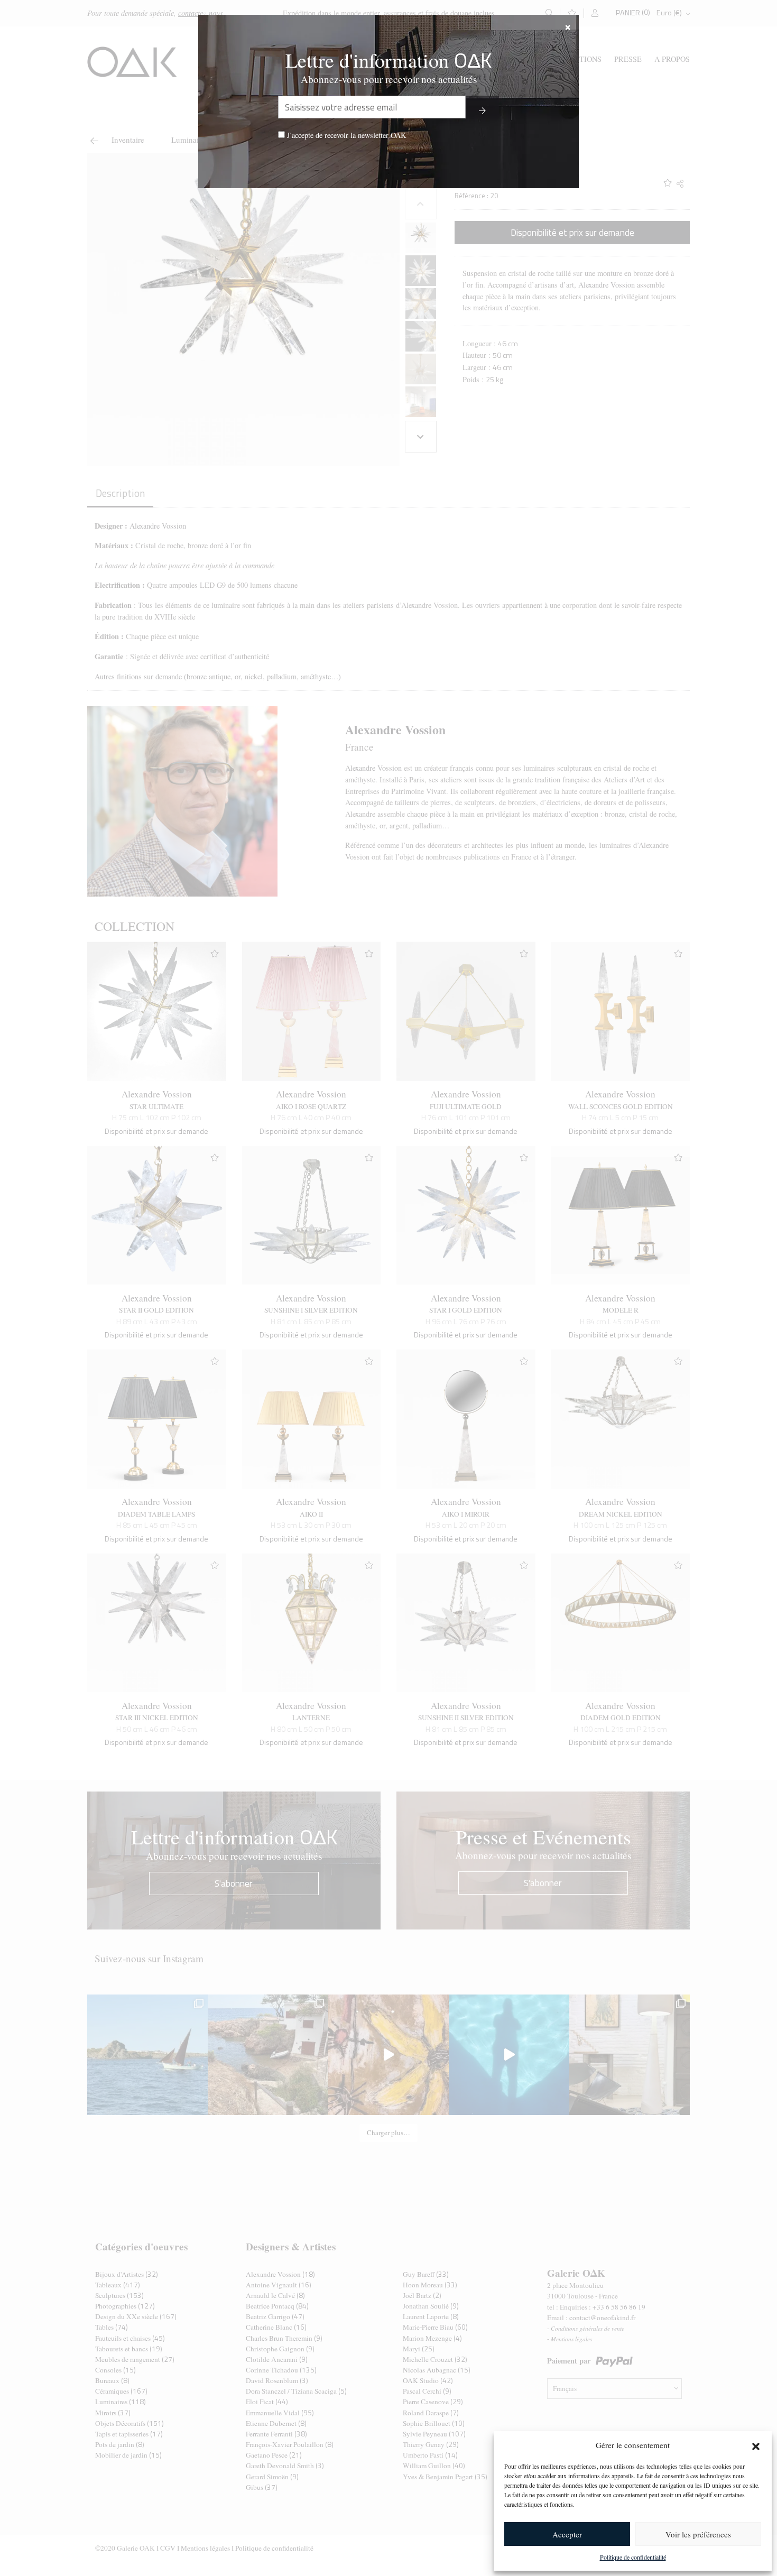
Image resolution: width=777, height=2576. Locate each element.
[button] (756, 2445)
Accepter (567, 2534)
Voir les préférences (698, 2534)
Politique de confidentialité (633, 2557)
